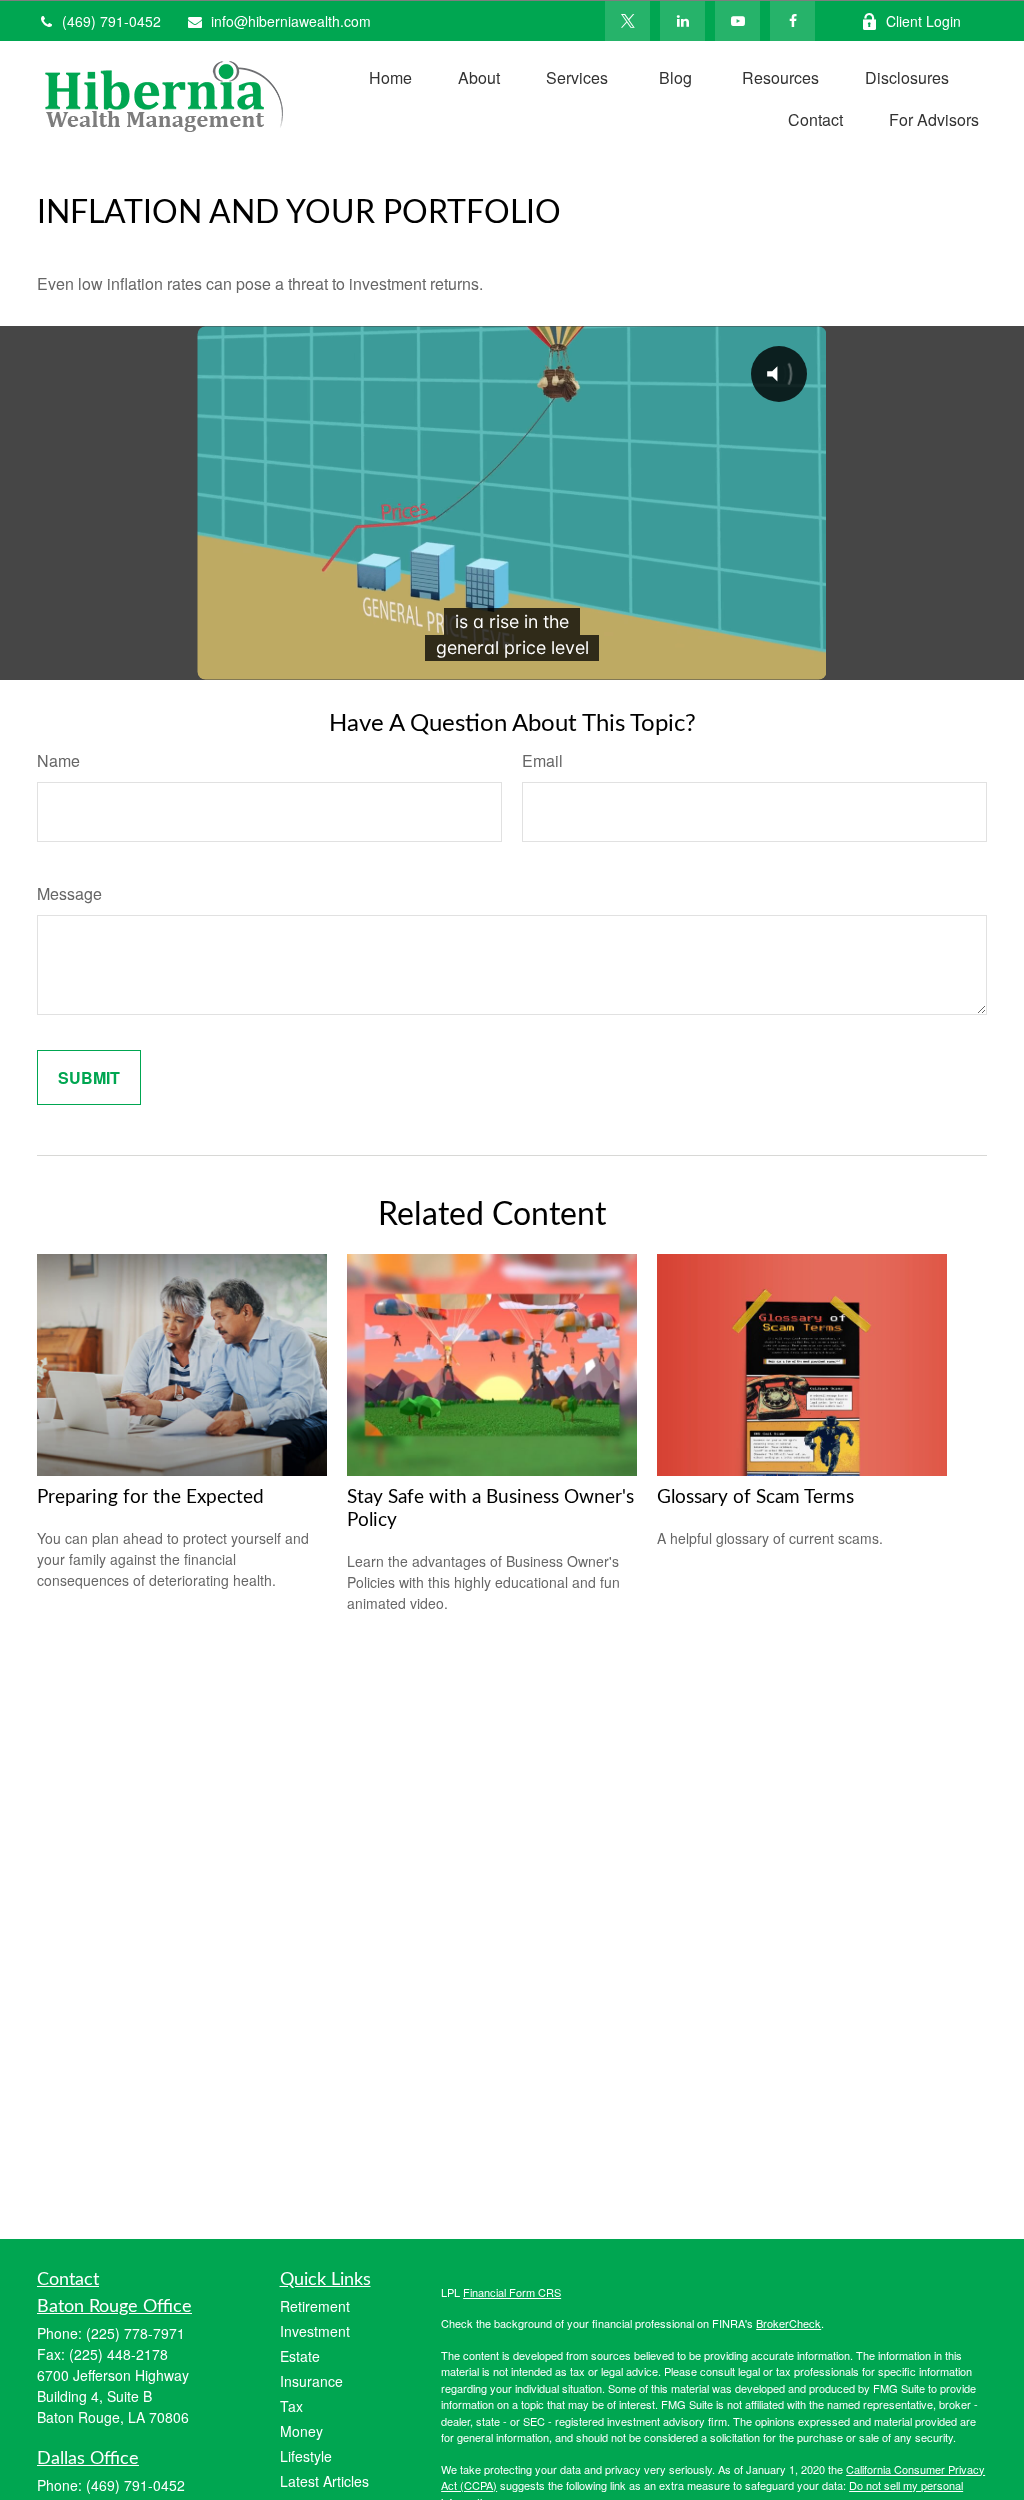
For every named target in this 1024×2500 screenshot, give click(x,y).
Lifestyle (306, 2456)
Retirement (315, 2306)
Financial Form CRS (512, 2292)
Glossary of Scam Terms (755, 1497)
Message (69, 893)
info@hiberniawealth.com (291, 21)
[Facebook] (792, 21)
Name (58, 760)
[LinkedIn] (682, 21)
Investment (315, 2331)
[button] (390, 76)
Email (542, 760)
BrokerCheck (788, 2323)
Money (301, 2431)
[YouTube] (737, 21)
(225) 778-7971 (135, 2333)
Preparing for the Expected (150, 1497)
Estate (300, 2356)
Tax (291, 2406)
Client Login (923, 21)
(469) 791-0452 (111, 21)
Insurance (311, 2381)
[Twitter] (627, 21)
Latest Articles (324, 2481)
